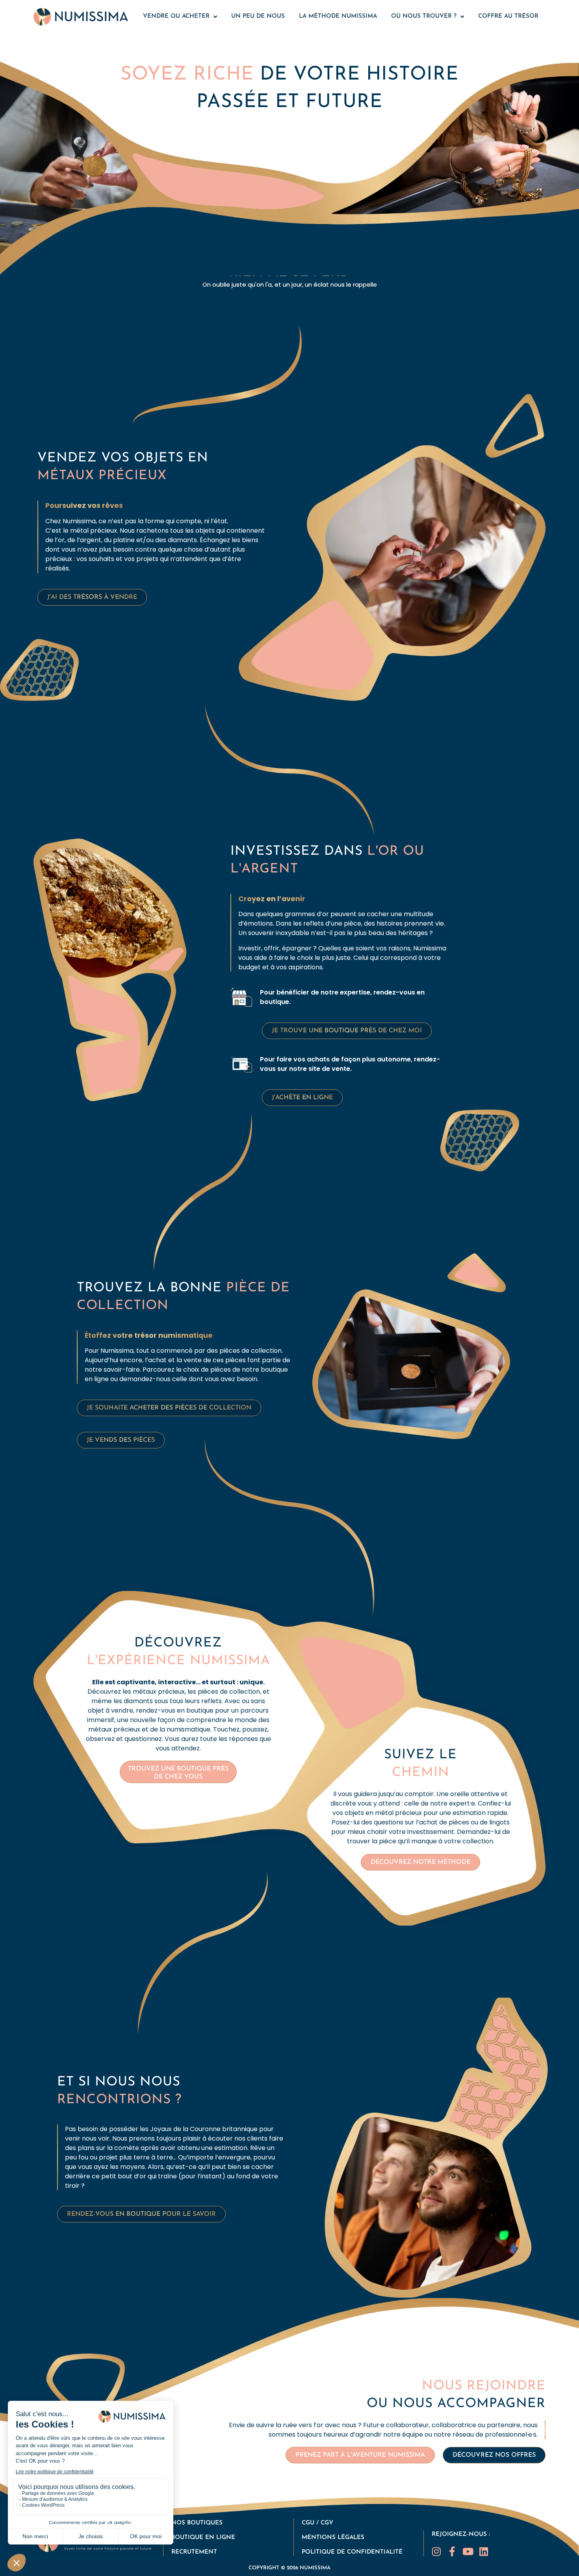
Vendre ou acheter (176, 16)
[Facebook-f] (452, 2551)
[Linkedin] (484, 2551)
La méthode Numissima (338, 16)
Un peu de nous (258, 16)
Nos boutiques (197, 2523)
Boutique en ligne (203, 2538)
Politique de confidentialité (352, 2552)
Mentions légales (333, 2538)
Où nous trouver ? (424, 16)
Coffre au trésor (508, 16)
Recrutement (194, 2552)
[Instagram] (437, 2551)
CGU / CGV (317, 2523)
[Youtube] (468, 2551)
